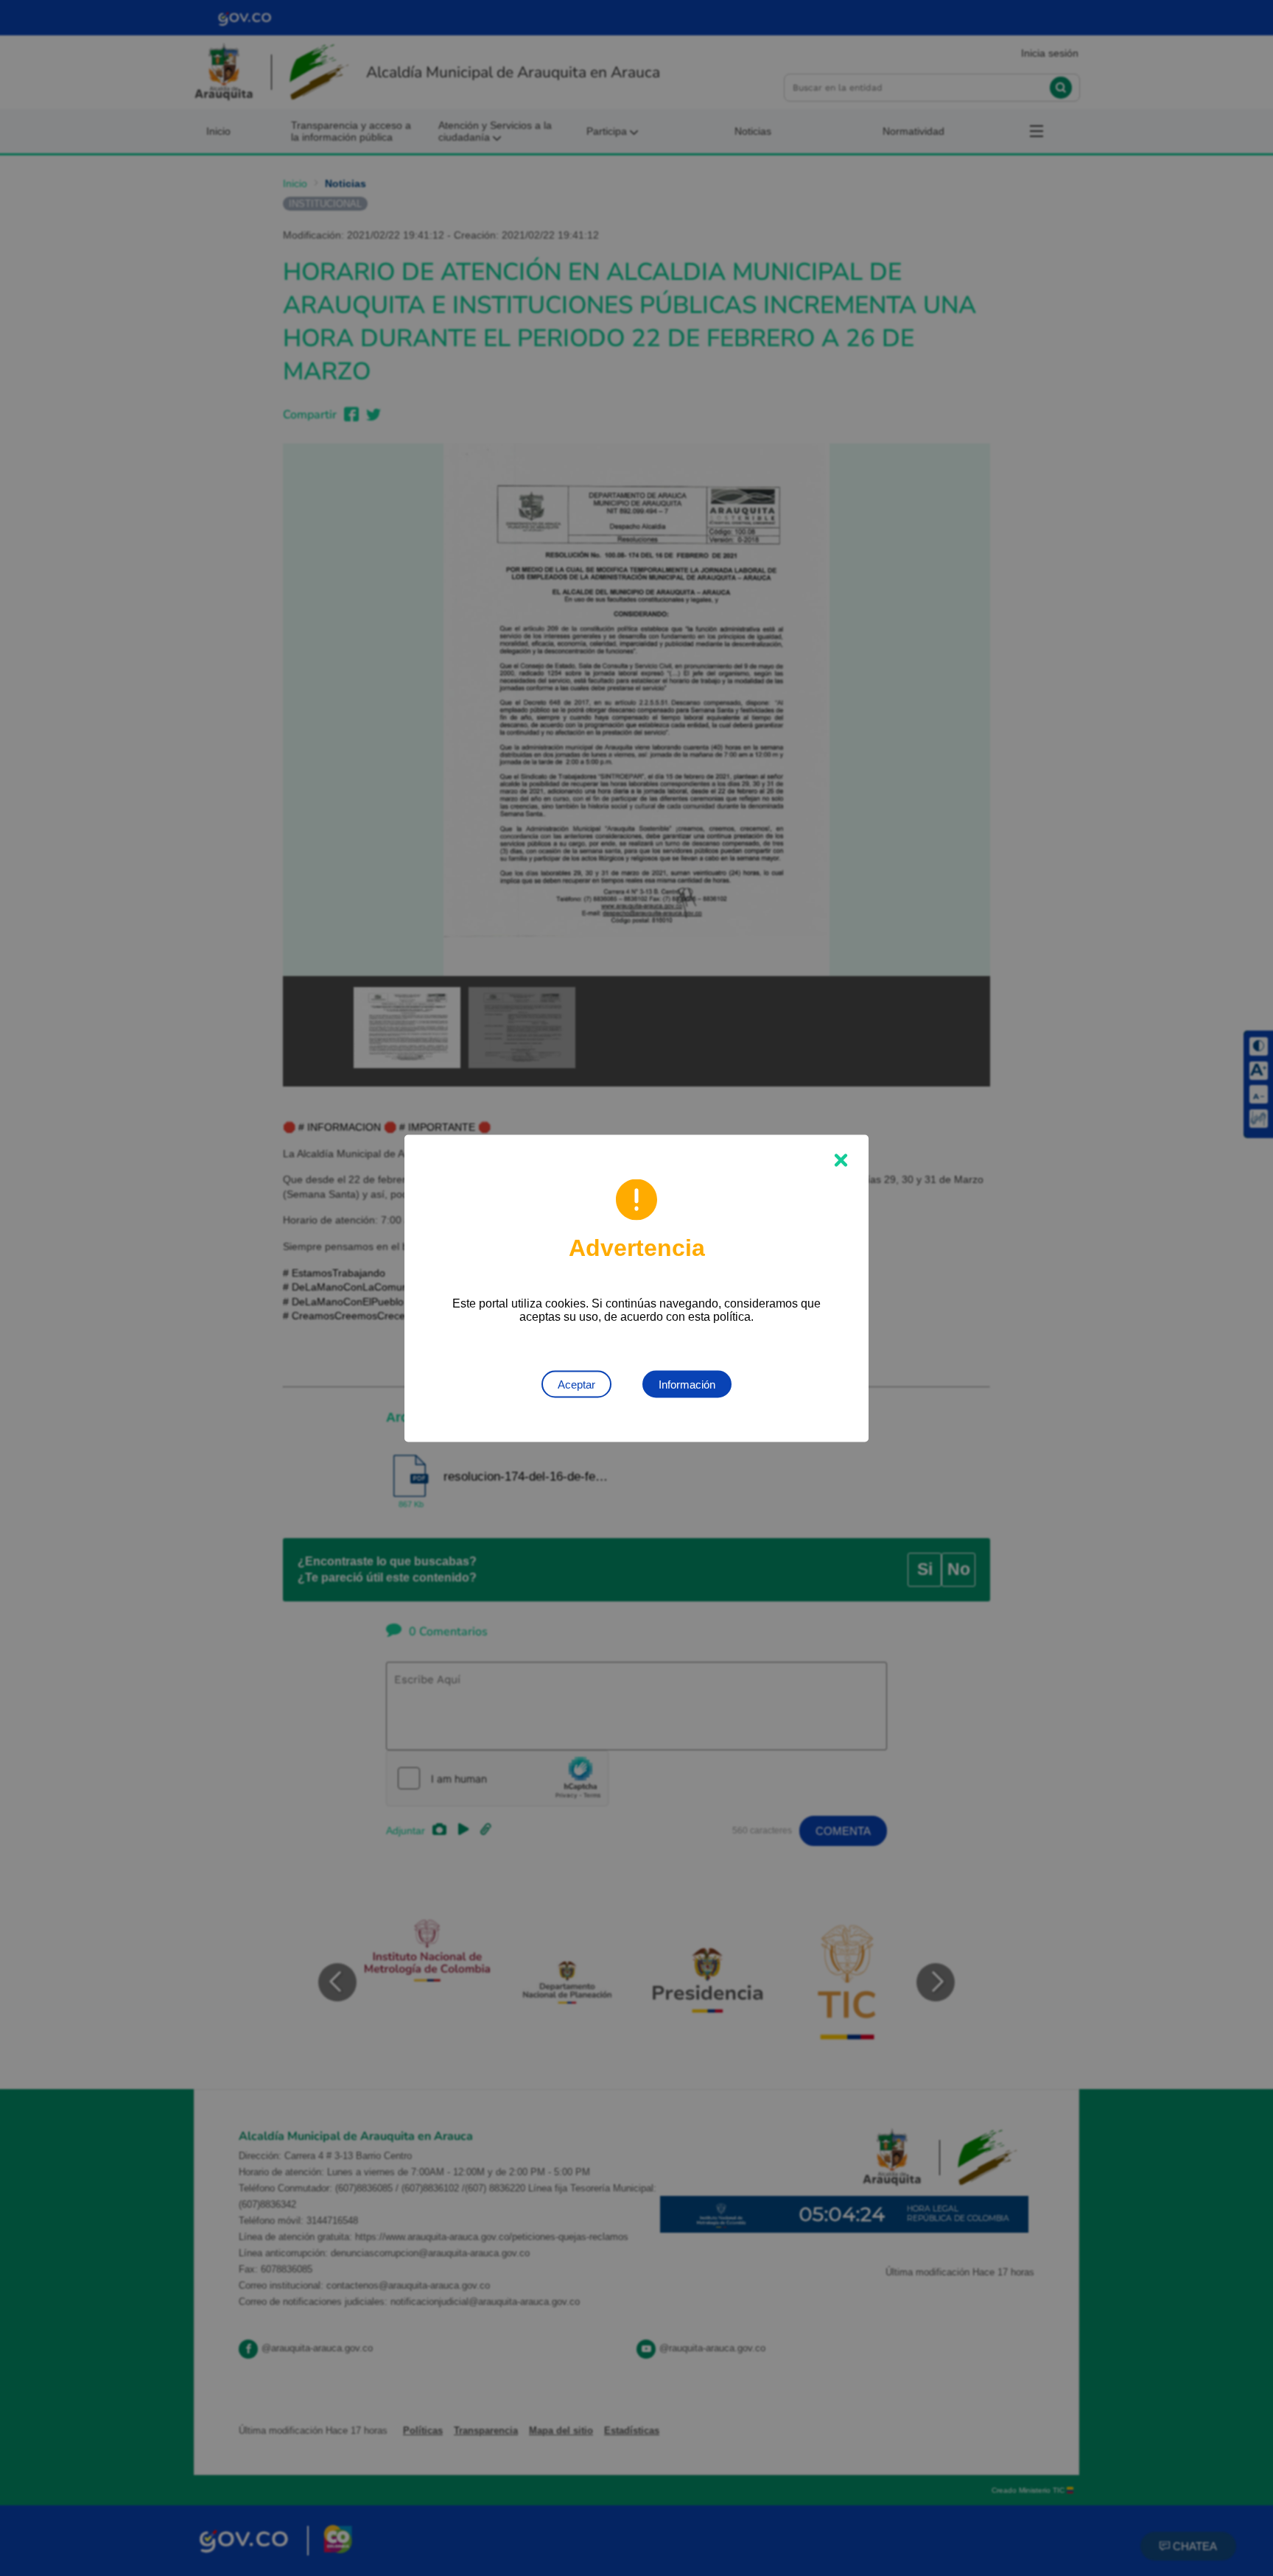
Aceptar (576, 1384)
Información (687, 1384)
